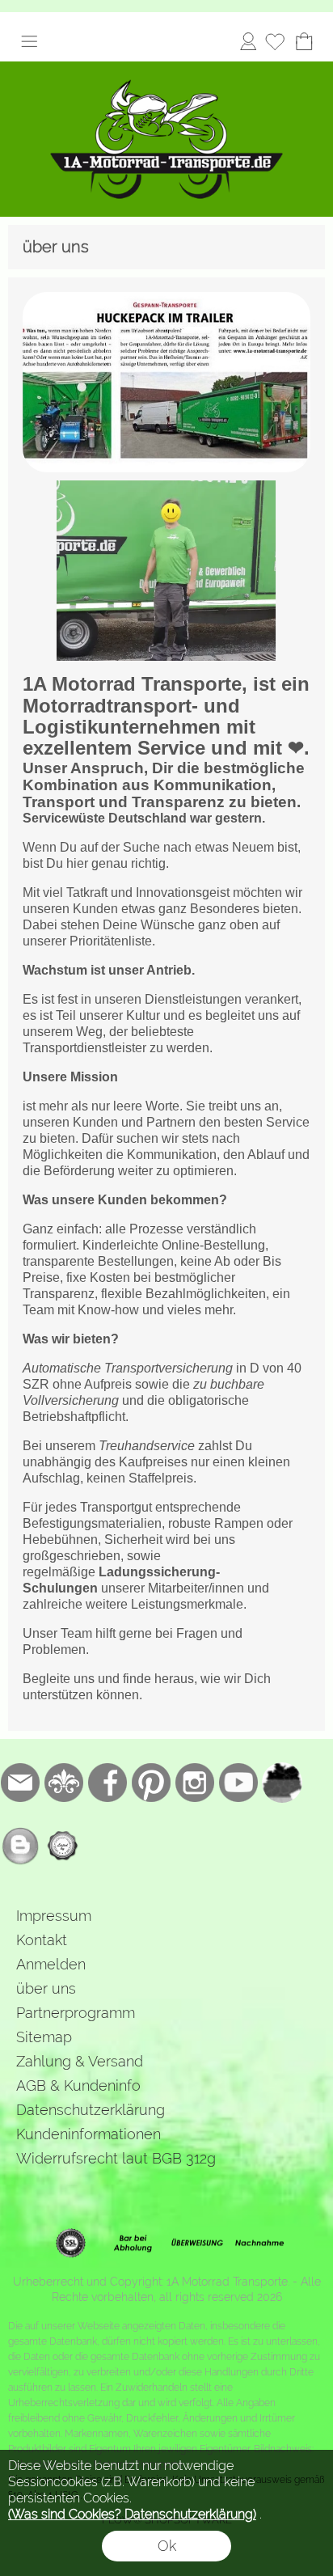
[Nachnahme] (260, 2244)
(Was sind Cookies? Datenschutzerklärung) (132, 2514)
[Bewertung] (64, 1846)
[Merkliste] (275, 41)
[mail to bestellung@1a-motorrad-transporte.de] (20, 1783)
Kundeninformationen (89, 2134)
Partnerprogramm (76, 2013)
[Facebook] (107, 1783)
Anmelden (248, 41)
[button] (29, 41)
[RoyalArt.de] (64, 1783)
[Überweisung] (197, 2244)
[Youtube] (238, 1783)
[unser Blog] (20, 1846)
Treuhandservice (147, 1446)
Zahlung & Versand (80, 2061)
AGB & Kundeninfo (78, 2085)
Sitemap (44, 2037)
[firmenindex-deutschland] (282, 1783)
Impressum (54, 1916)
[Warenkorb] (304, 41)
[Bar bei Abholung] (134, 2244)
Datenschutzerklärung (91, 2110)
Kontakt (42, 1940)
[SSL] (71, 2244)
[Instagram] (195, 1783)
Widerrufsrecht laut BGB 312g (116, 2158)
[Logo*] (166, 68)
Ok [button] (167, 2546)
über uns (46, 1988)
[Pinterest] (151, 1783)
